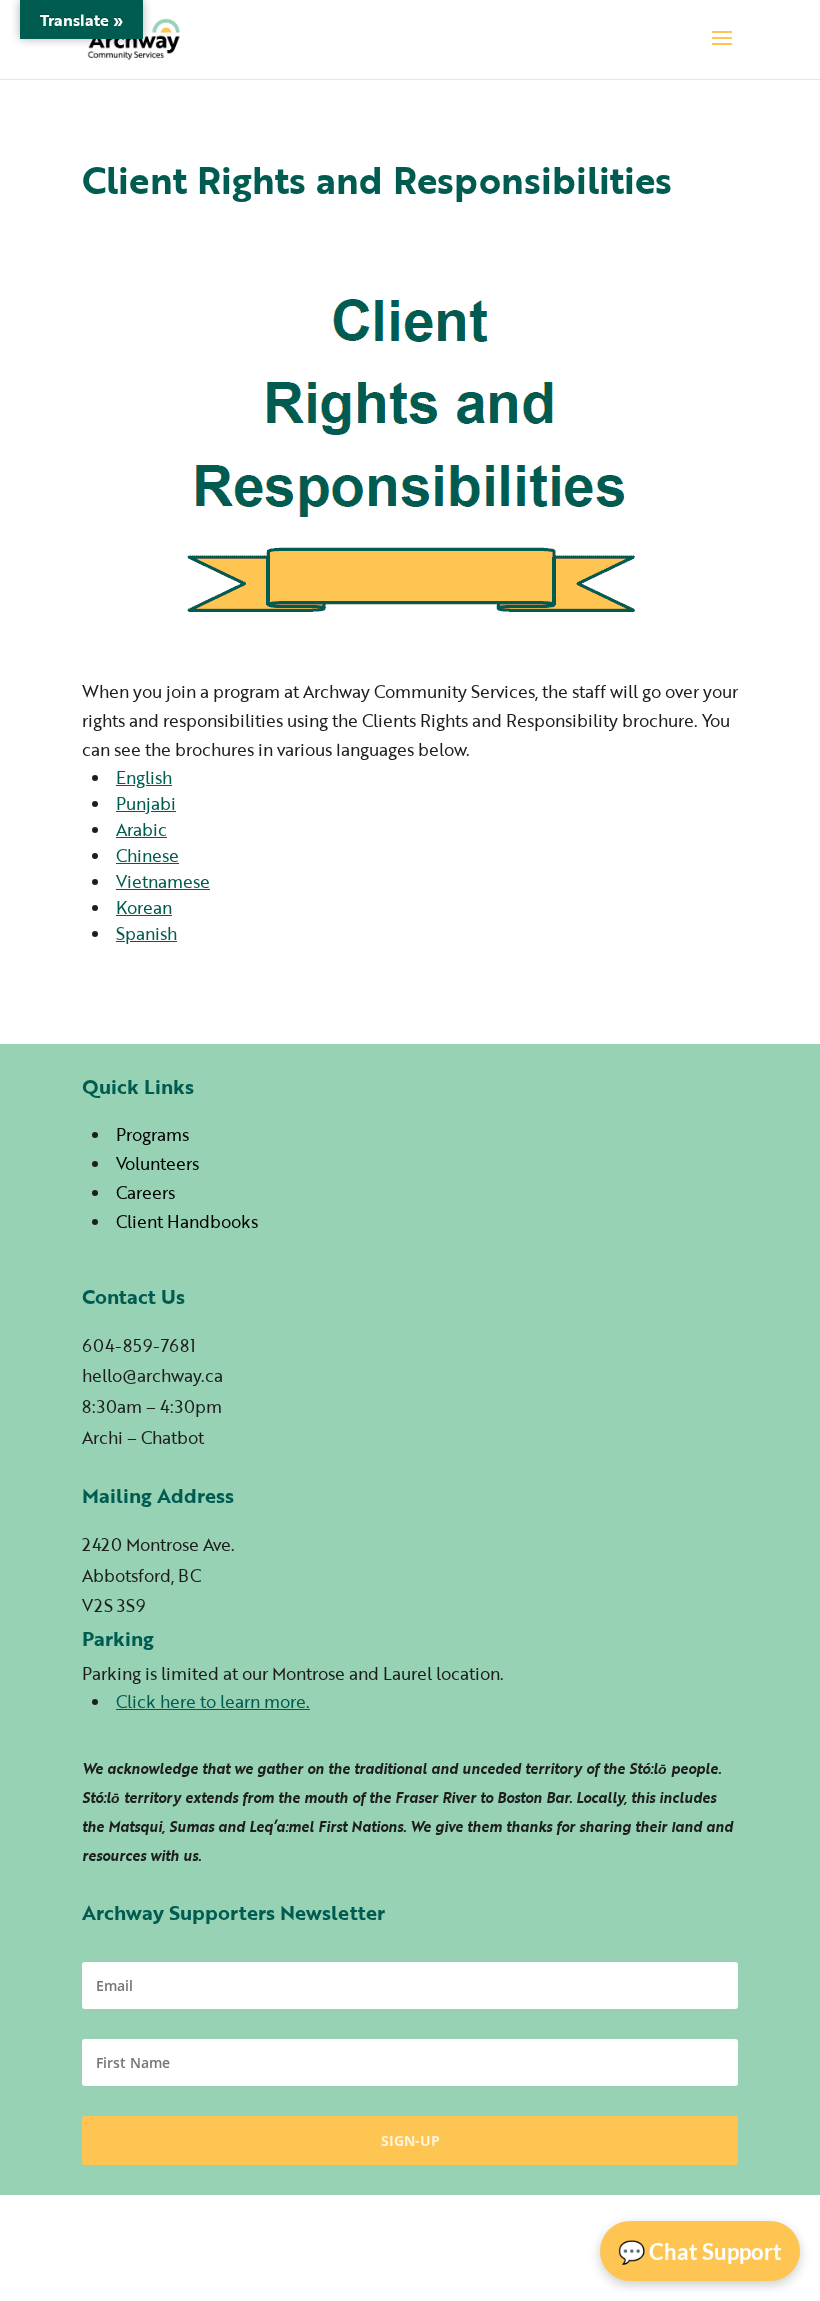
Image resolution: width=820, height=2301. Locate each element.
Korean (144, 907)
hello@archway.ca (152, 1375)
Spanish (146, 933)
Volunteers (157, 1163)
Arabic (141, 829)
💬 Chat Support (700, 2251)
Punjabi (146, 803)
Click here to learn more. (213, 1701)
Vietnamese (163, 881)
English (144, 777)
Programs (152, 1134)
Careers (145, 1192)
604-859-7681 (139, 1345)
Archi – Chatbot (143, 1437)
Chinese (147, 855)
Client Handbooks (187, 1221)
